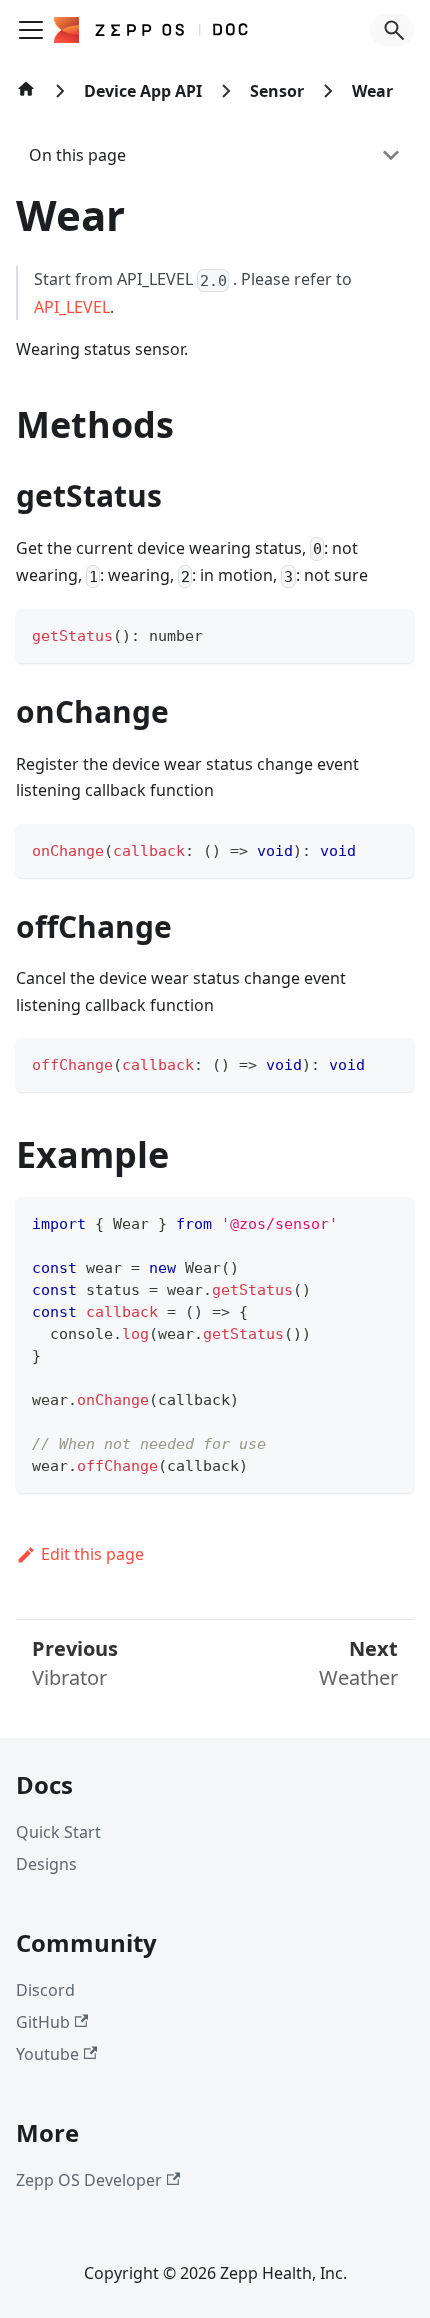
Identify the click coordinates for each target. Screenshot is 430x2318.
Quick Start (58, 1832)
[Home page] (26, 99)
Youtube (47, 2054)
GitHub (43, 2022)
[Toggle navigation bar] (31, 30)
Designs (46, 1864)
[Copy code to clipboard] (389, 633)
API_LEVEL (72, 307)
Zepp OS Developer (89, 2180)
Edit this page (92, 1554)
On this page (77, 155)
